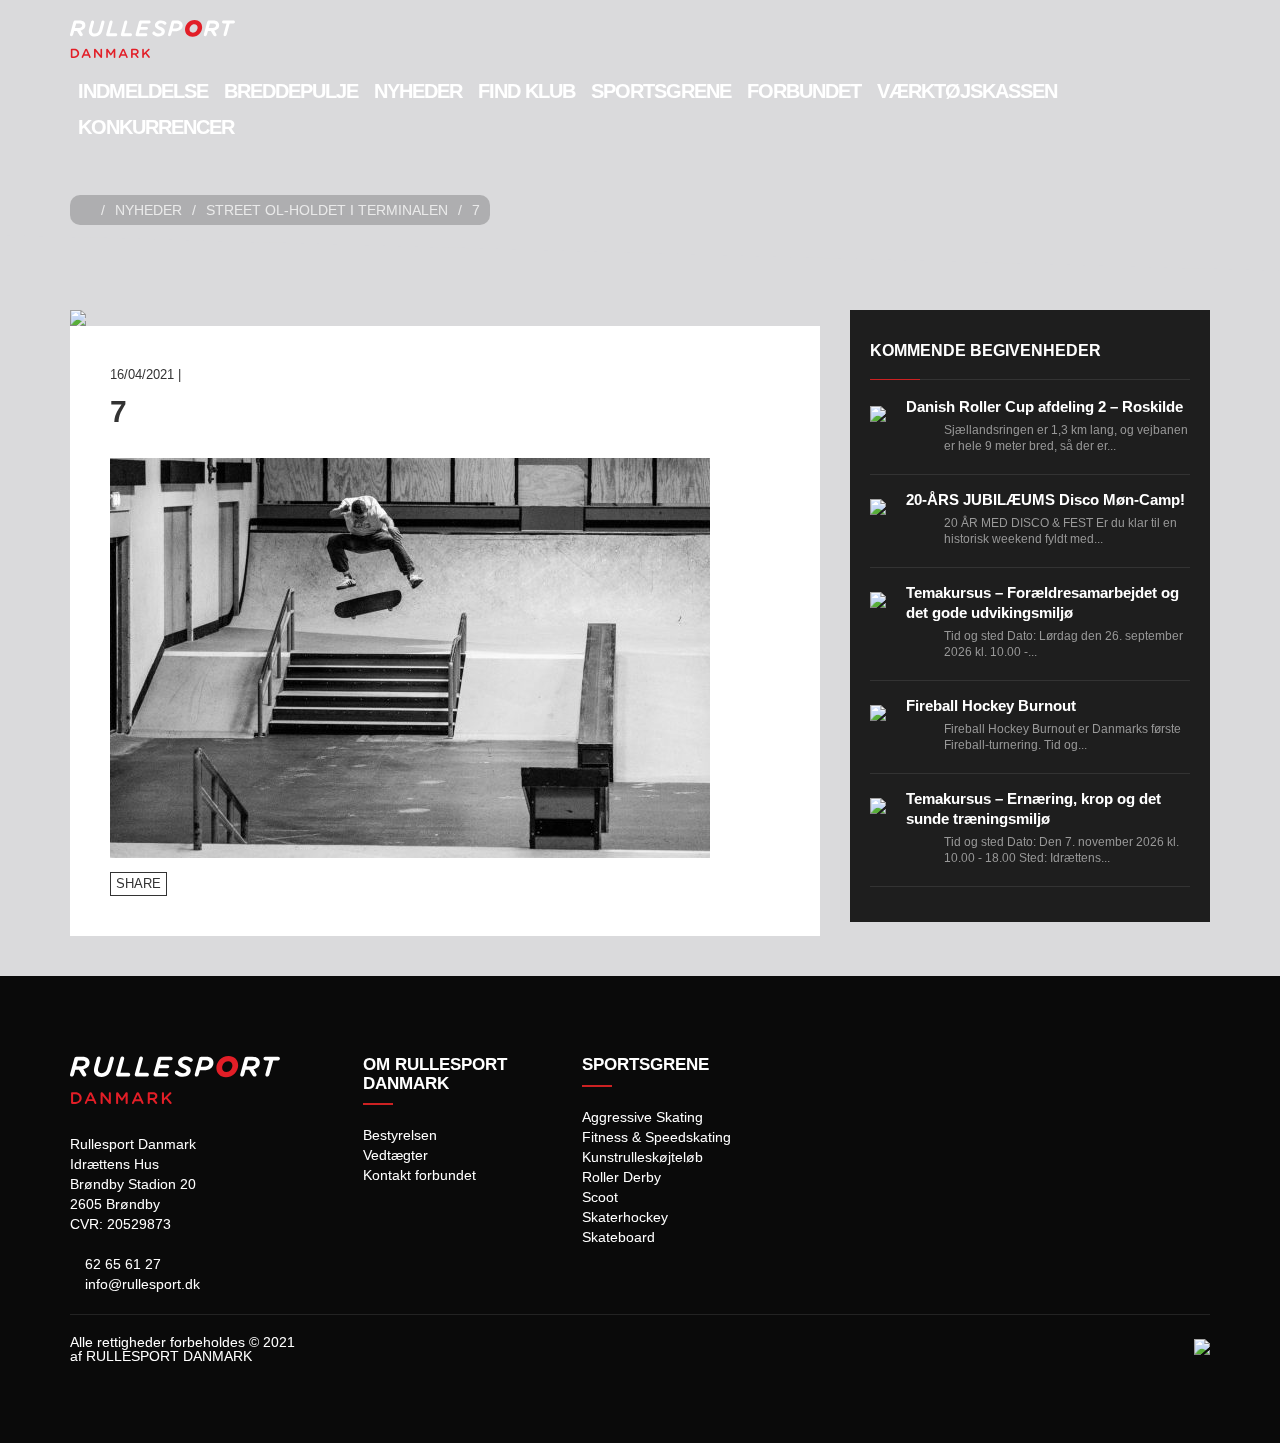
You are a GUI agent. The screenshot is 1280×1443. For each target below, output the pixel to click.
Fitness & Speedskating (656, 1137)
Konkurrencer (156, 127)
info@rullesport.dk (140, 1284)
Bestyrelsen (400, 1135)
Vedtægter (395, 1155)
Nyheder (418, 91)
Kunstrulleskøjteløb (642, 1157)
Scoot (600, 1197)
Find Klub (526, 91)
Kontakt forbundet (419, 1175)
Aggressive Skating (642, 1117)
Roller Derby (621, 1177)
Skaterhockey (625, 1217)
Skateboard (618, 1237)
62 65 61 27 (121, 1264)
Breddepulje (291, 91)
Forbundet (804, 91)
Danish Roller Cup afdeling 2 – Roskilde (1044, 406)
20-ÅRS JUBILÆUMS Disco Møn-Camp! (1045, 499)
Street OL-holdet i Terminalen (327, 210)
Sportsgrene (661, 91)
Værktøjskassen (967, 91)
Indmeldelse (143, 91)
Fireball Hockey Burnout (991, 705)
